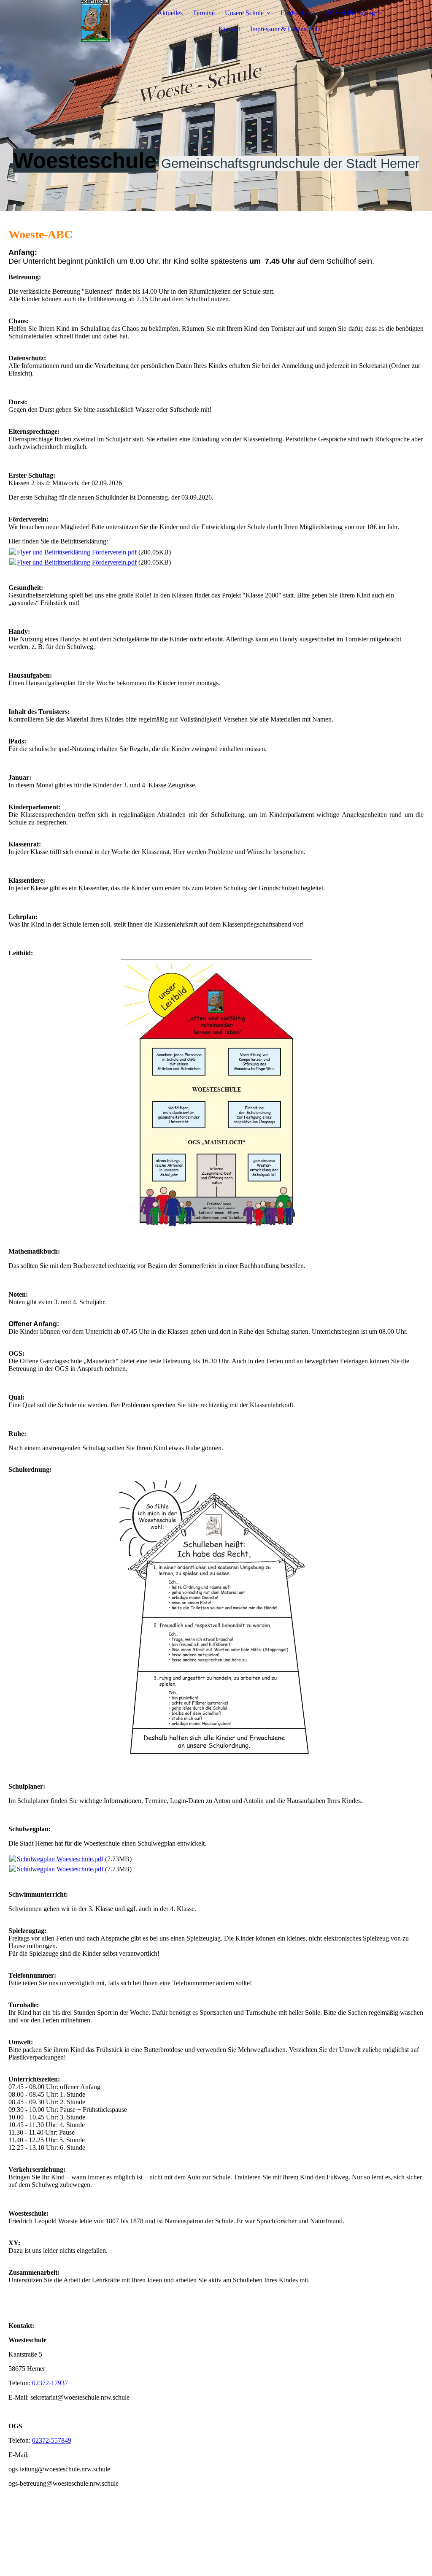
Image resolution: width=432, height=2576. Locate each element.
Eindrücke (294, 13)
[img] (96, 21)
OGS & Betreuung (350, 13)
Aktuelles (170, 13)
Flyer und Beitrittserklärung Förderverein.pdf (77, 552)
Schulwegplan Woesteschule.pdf (60, 1859)
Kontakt (229, 29)
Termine (204, 13)
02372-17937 (50, 2383)
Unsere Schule (244, 13)
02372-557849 (52, 2440)
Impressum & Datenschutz (285, 29)
